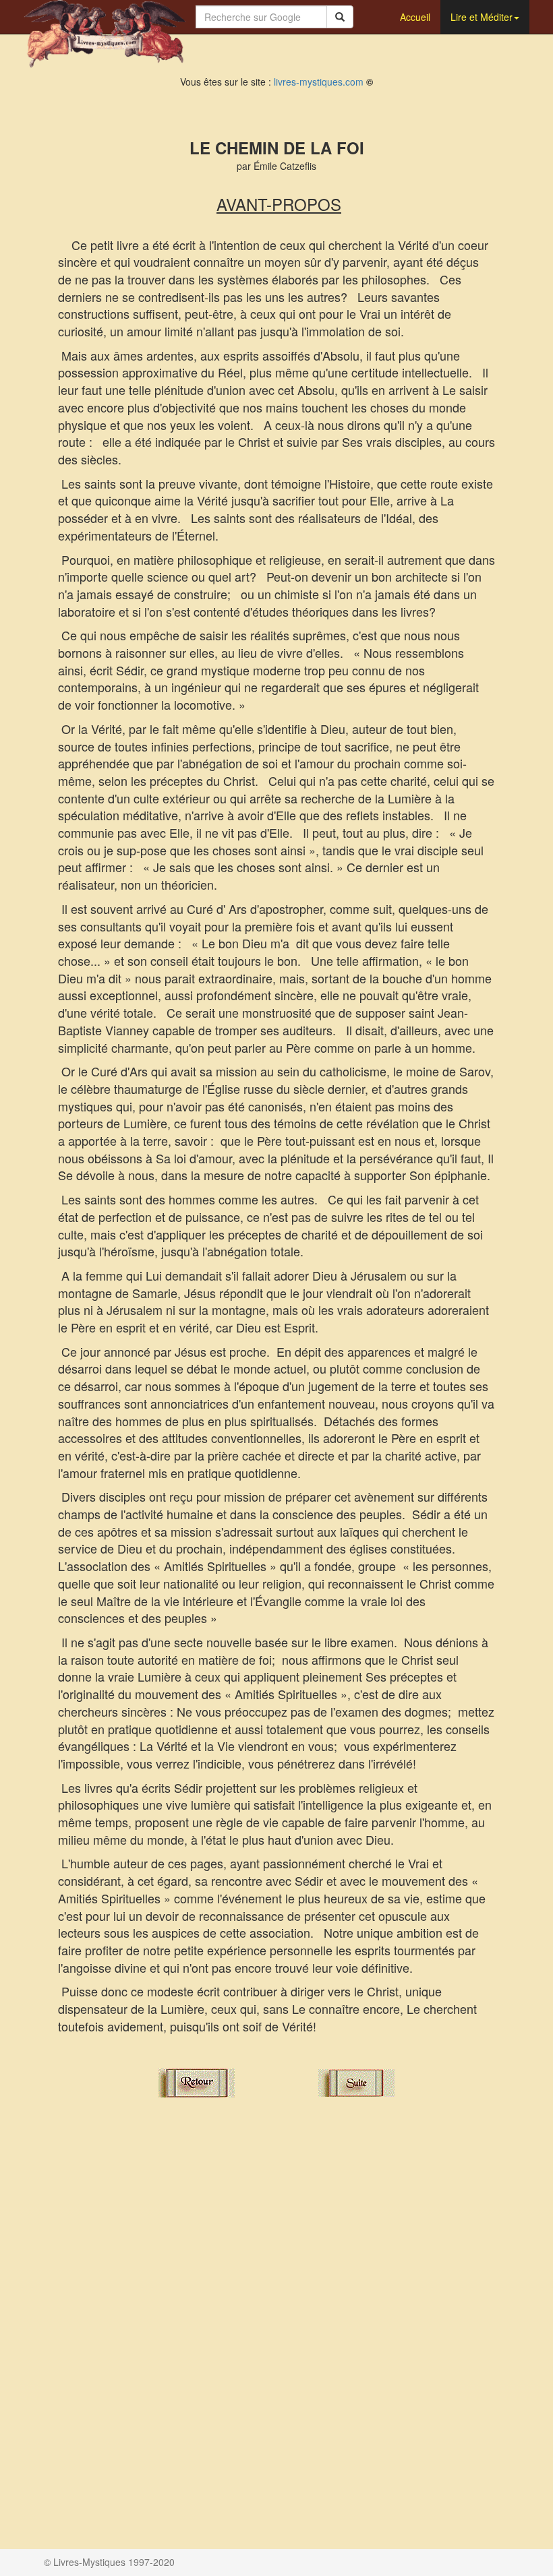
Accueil (415, 17)
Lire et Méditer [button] (482, 17)
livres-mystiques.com (319, 82)
